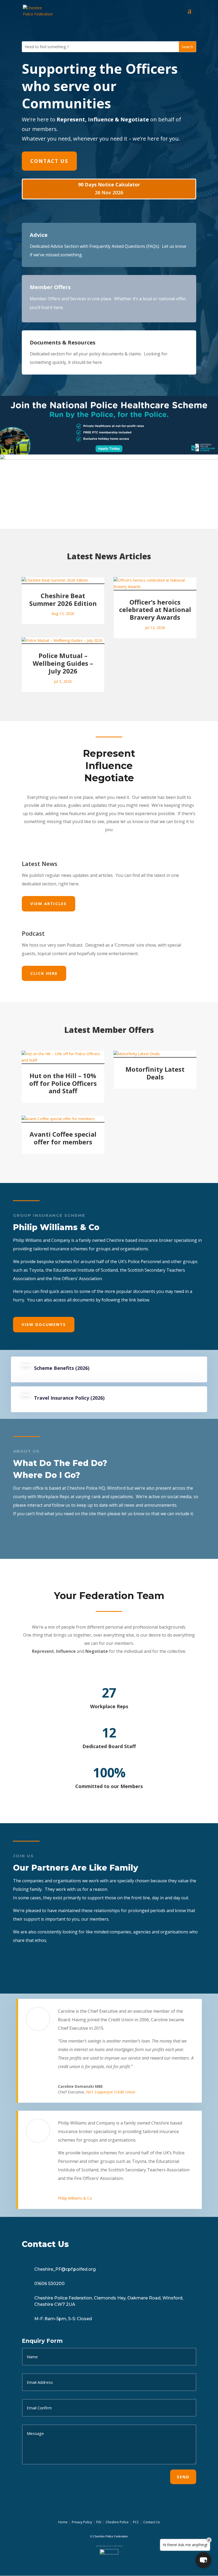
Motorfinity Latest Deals (155, 1073)
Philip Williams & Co (75, 2198)
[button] (203, 2560)
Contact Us (49, 161)
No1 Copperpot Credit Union (111, 2092)
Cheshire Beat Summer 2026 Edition (63, 599)
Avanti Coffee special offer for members (63, 1138)
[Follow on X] (102, 2504)
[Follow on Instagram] (114, 2504)
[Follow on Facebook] (90, 2504)
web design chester (109, 2546)
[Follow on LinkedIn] (127, 2504)
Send (183, 2477)
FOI (99, 2522)
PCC (136, 2522)
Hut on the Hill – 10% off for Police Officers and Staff (63, 1083)
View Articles (49, 903)
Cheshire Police (117, 2522)
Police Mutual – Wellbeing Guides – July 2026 (63, 663)
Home (63, 2522)
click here (44, 973)
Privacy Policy (82, 2522)
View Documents (44, 1324)
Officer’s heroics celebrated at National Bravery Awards (155, 610)
